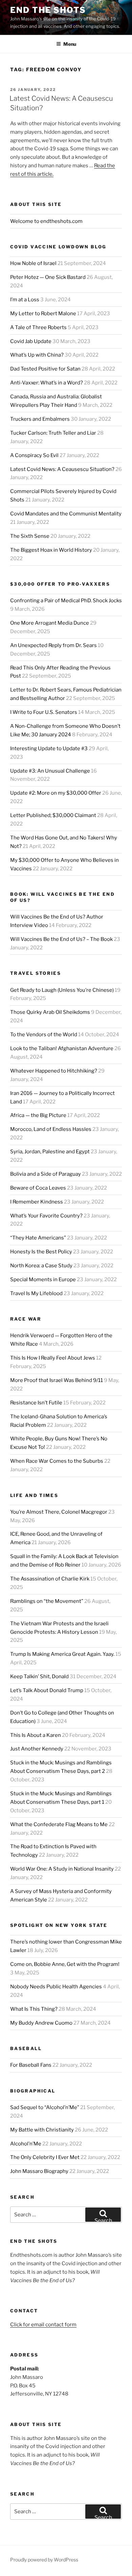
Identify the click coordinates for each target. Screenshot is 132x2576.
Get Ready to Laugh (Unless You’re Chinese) (62, 990)
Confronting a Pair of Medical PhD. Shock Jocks (66, 601)
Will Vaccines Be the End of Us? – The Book (61, 939)
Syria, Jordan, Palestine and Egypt (50, 1152)
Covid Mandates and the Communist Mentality (66, 514)
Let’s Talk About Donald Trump (47, 1690)
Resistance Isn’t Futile (36, 1403)
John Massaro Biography (39, 2171)
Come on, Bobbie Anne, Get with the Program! (65, 1964)
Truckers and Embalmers (40, 419)
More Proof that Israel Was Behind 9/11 (57, 1380)
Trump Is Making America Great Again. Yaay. (62, 1654)
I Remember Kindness (37, 1202)
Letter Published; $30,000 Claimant (53, 815)
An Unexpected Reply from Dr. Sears (53, 645)
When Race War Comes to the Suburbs (57, 1461)
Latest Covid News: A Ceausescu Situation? (62, 469)
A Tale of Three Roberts (38, 327)
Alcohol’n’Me (26, 2144)
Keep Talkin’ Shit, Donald (39, 1677)
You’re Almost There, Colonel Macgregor (59, 1512)
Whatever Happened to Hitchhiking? (54, 1071)
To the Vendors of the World (44, 1035)
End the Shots (48, 10)
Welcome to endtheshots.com (46, 221)
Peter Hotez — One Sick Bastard (48, 277)
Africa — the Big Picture (38, 1115)
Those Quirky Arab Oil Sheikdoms (50, 1012)
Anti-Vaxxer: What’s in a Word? (47, 383)
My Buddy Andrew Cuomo (41, 2023)
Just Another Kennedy (37, 1749)
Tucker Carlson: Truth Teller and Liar (53, 433)
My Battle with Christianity (42, 2130)
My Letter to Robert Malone (43, 314)
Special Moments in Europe (43, 1280)
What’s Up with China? (37, 355)
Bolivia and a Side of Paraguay (46, 1174)
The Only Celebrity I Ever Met (45, 2157)
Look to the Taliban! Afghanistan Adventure (62, 1048)
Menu (70, 44)
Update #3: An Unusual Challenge (50, 771)
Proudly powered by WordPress (44, 2560)
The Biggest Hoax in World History (51, 550)
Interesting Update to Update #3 (49, 749)
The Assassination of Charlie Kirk (50, 1579)
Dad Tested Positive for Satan (45, 369)
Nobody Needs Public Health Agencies (56, 1987)
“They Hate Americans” (38, 1238)
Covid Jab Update (31, 341)
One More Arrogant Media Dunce (50, 623)
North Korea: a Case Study (41, 1266)
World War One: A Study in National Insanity (62, 1869)
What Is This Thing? (34, 2009)
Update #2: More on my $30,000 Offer (56, 793)
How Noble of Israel (33, 263)
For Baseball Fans (31, 2065)
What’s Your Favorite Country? (46, 1216)
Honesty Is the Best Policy (41, 1252)
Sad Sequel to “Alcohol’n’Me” (45, 2107)
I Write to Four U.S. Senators (44, 712)
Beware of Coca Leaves (38, 1188)
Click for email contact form (43, 2325)
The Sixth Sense (30, 536)
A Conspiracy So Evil (34, 455)
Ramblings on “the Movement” (47, 1601)
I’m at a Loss (25, 300)
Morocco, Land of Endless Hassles (51, 1129)
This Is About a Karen (36, 1735)
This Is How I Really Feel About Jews (53, 1358)
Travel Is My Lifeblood (36, 1293)
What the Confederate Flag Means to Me (59, 1824)
